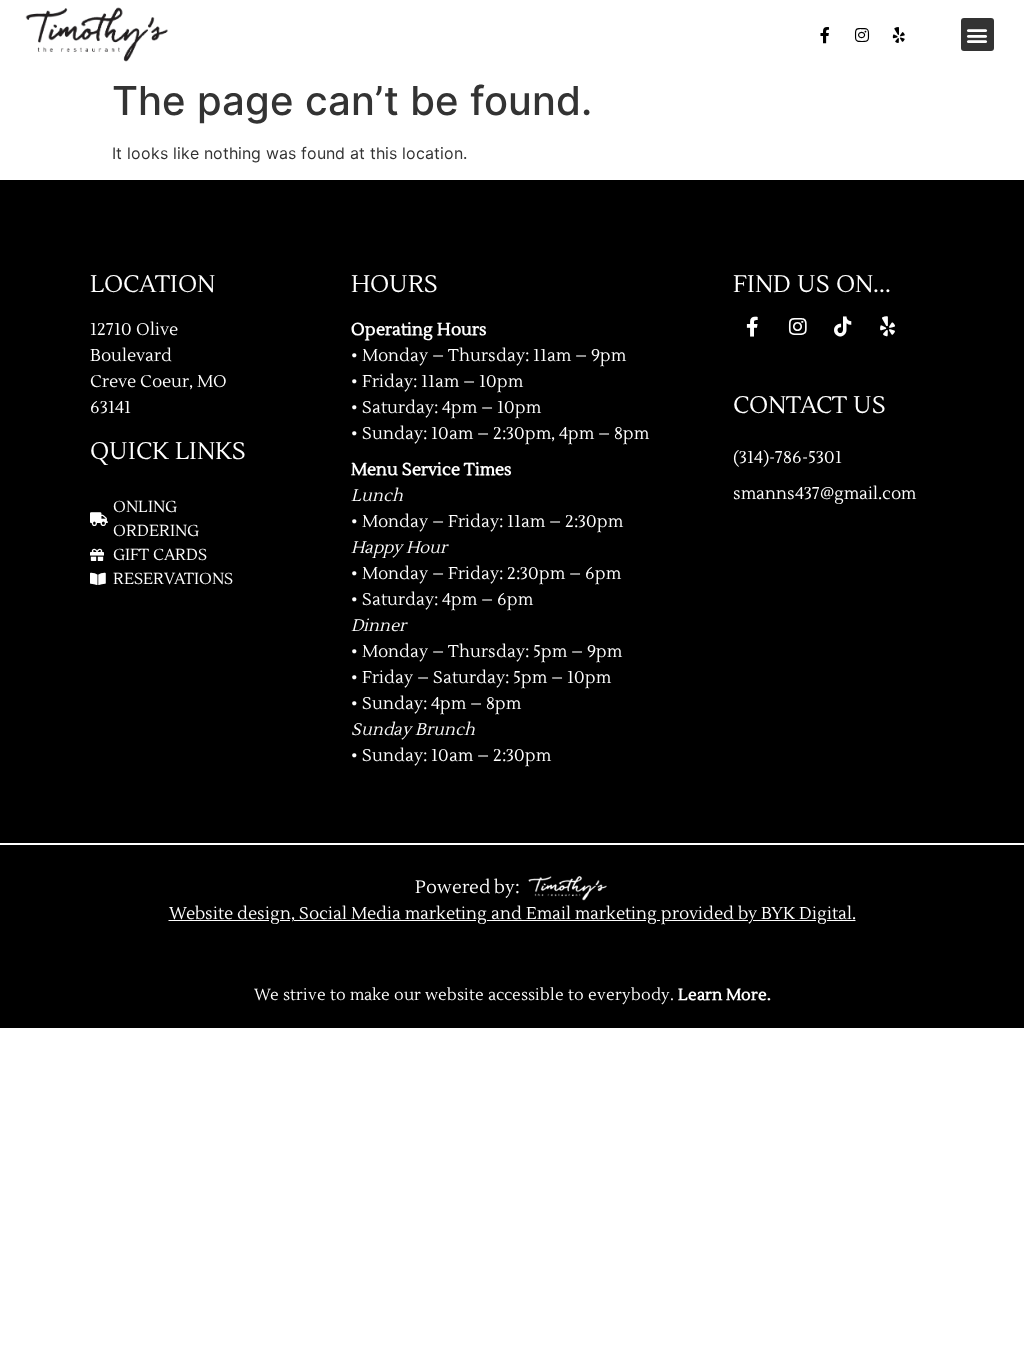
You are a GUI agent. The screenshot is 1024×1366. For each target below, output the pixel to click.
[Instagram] (862, 35)
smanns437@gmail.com (824, 493)
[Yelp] (899, 35)
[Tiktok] (843, 327)
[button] (977, 34)
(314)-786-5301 (787, 457)
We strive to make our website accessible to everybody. (512, 995)
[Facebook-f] (825, 35)
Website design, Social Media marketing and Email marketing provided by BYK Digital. (512, 913)
